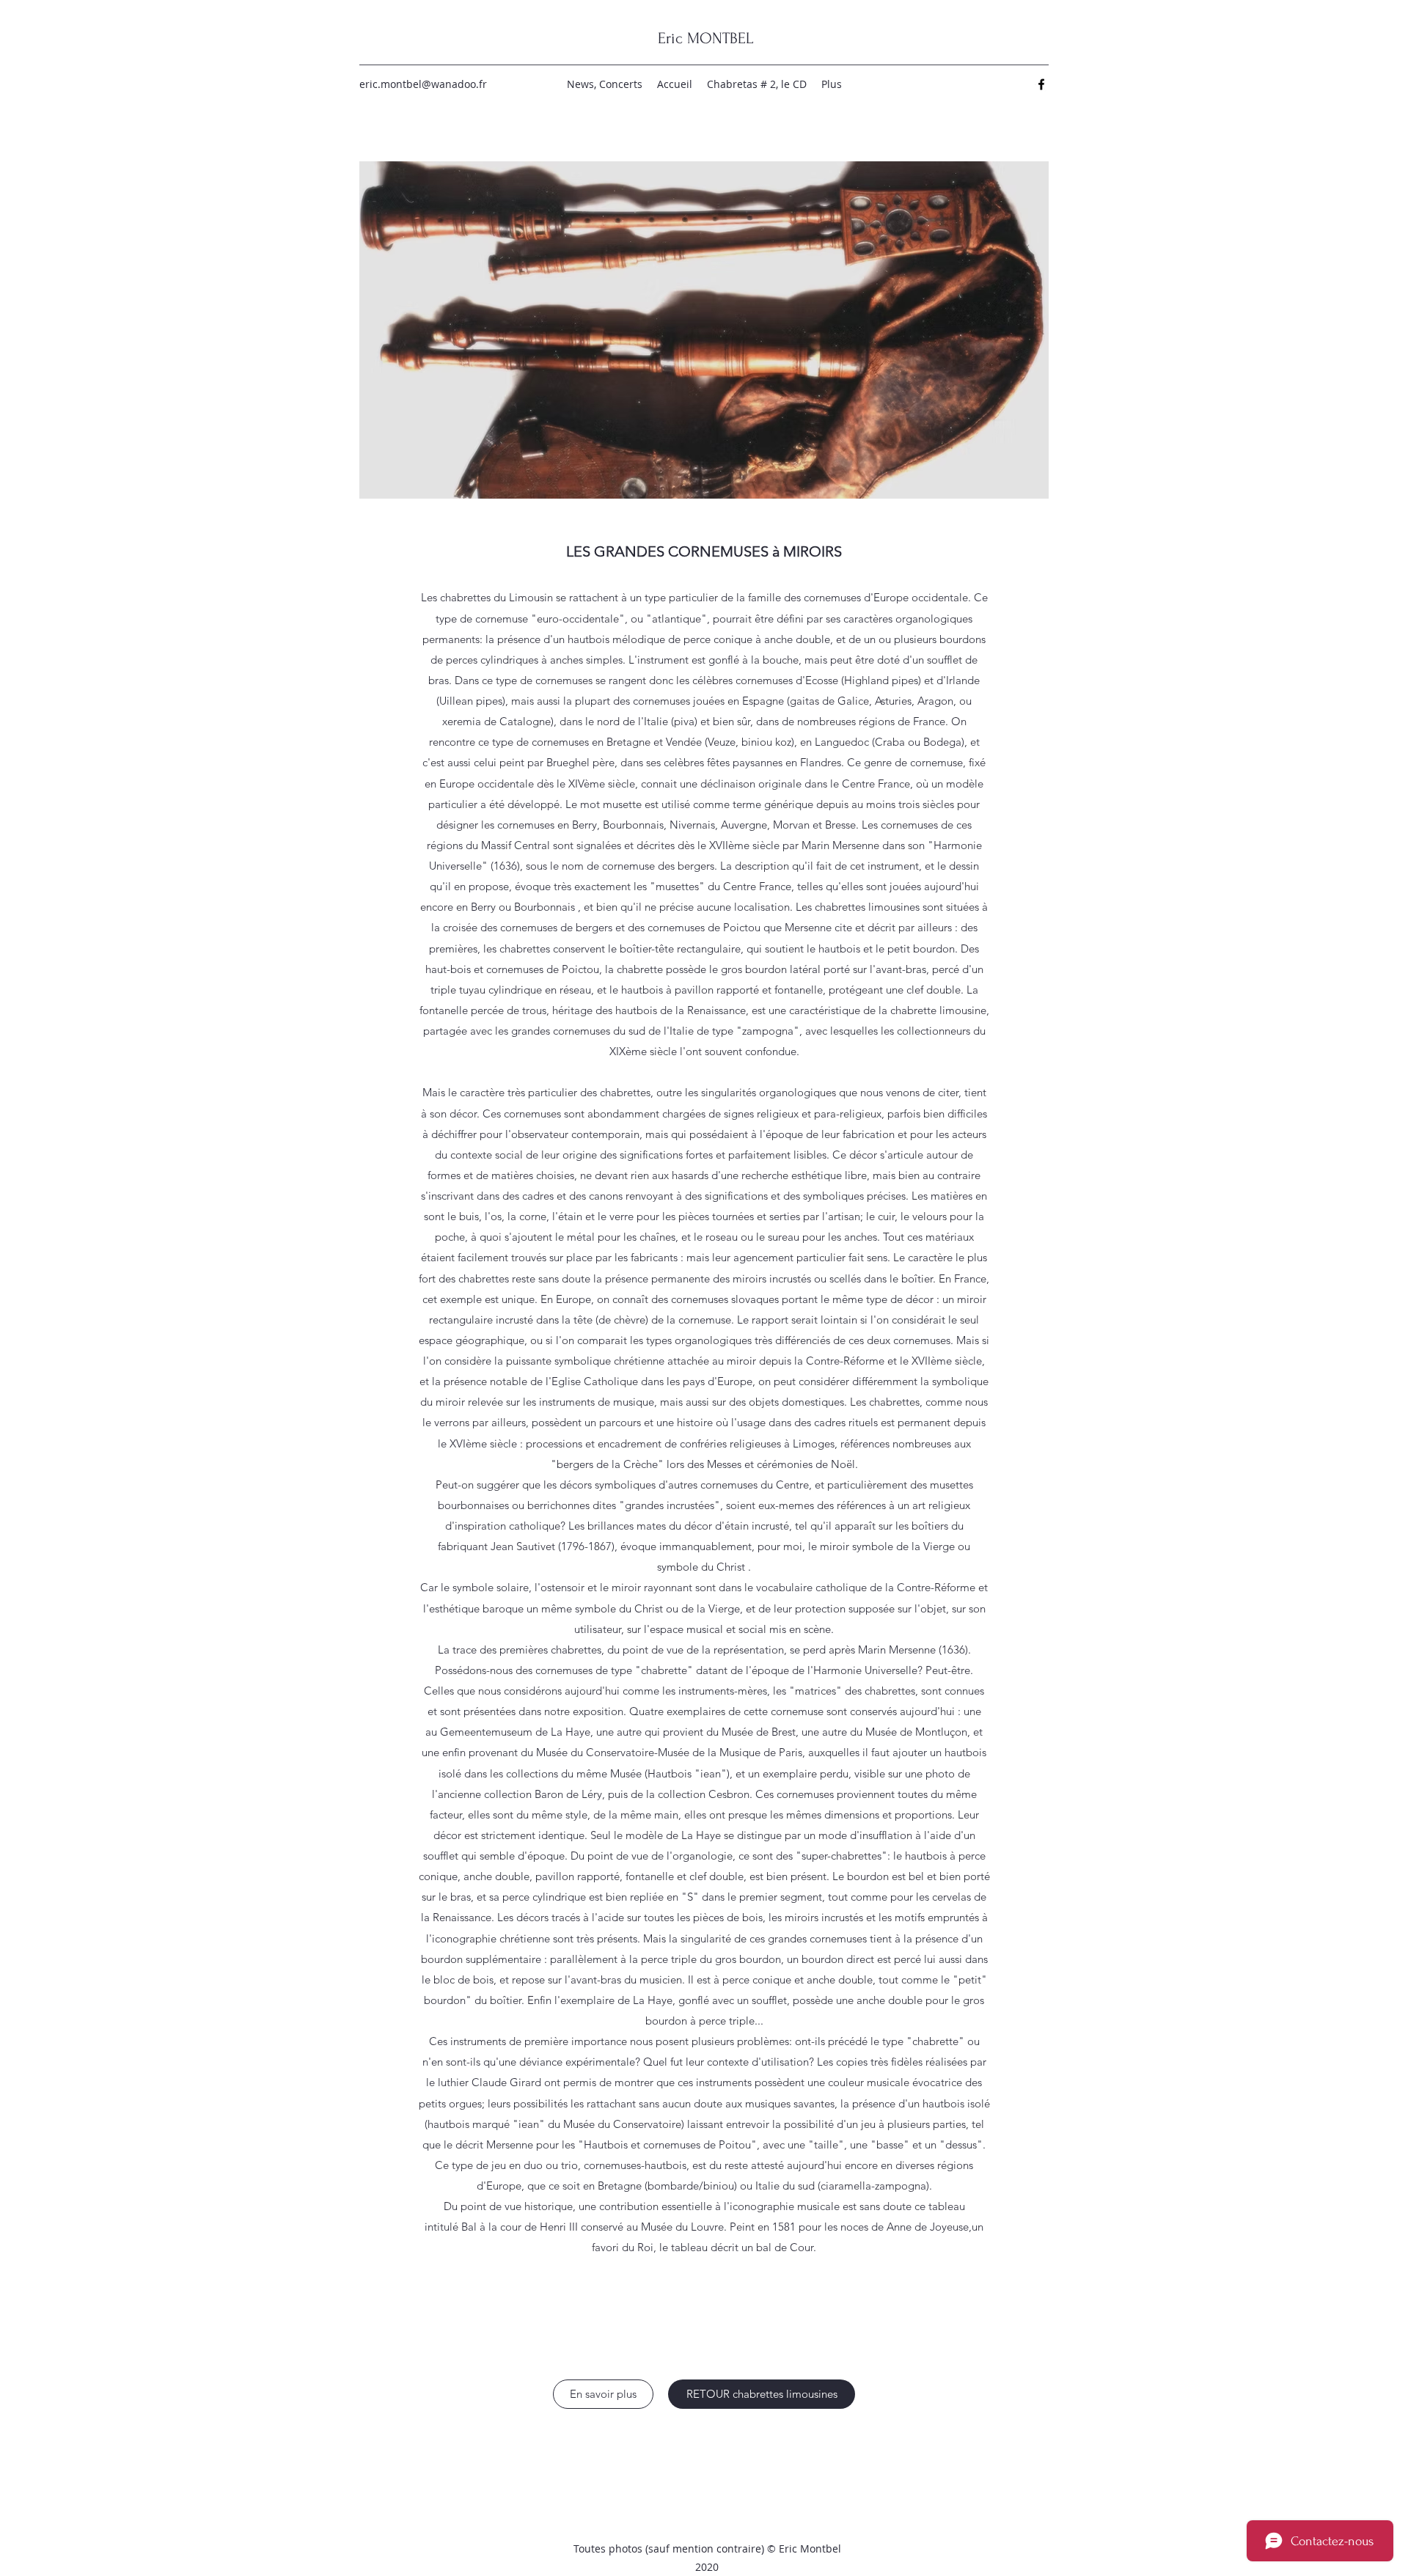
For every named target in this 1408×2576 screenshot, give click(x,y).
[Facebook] (1041, 84)
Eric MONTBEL (705, 38)
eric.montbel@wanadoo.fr (423, 84)
